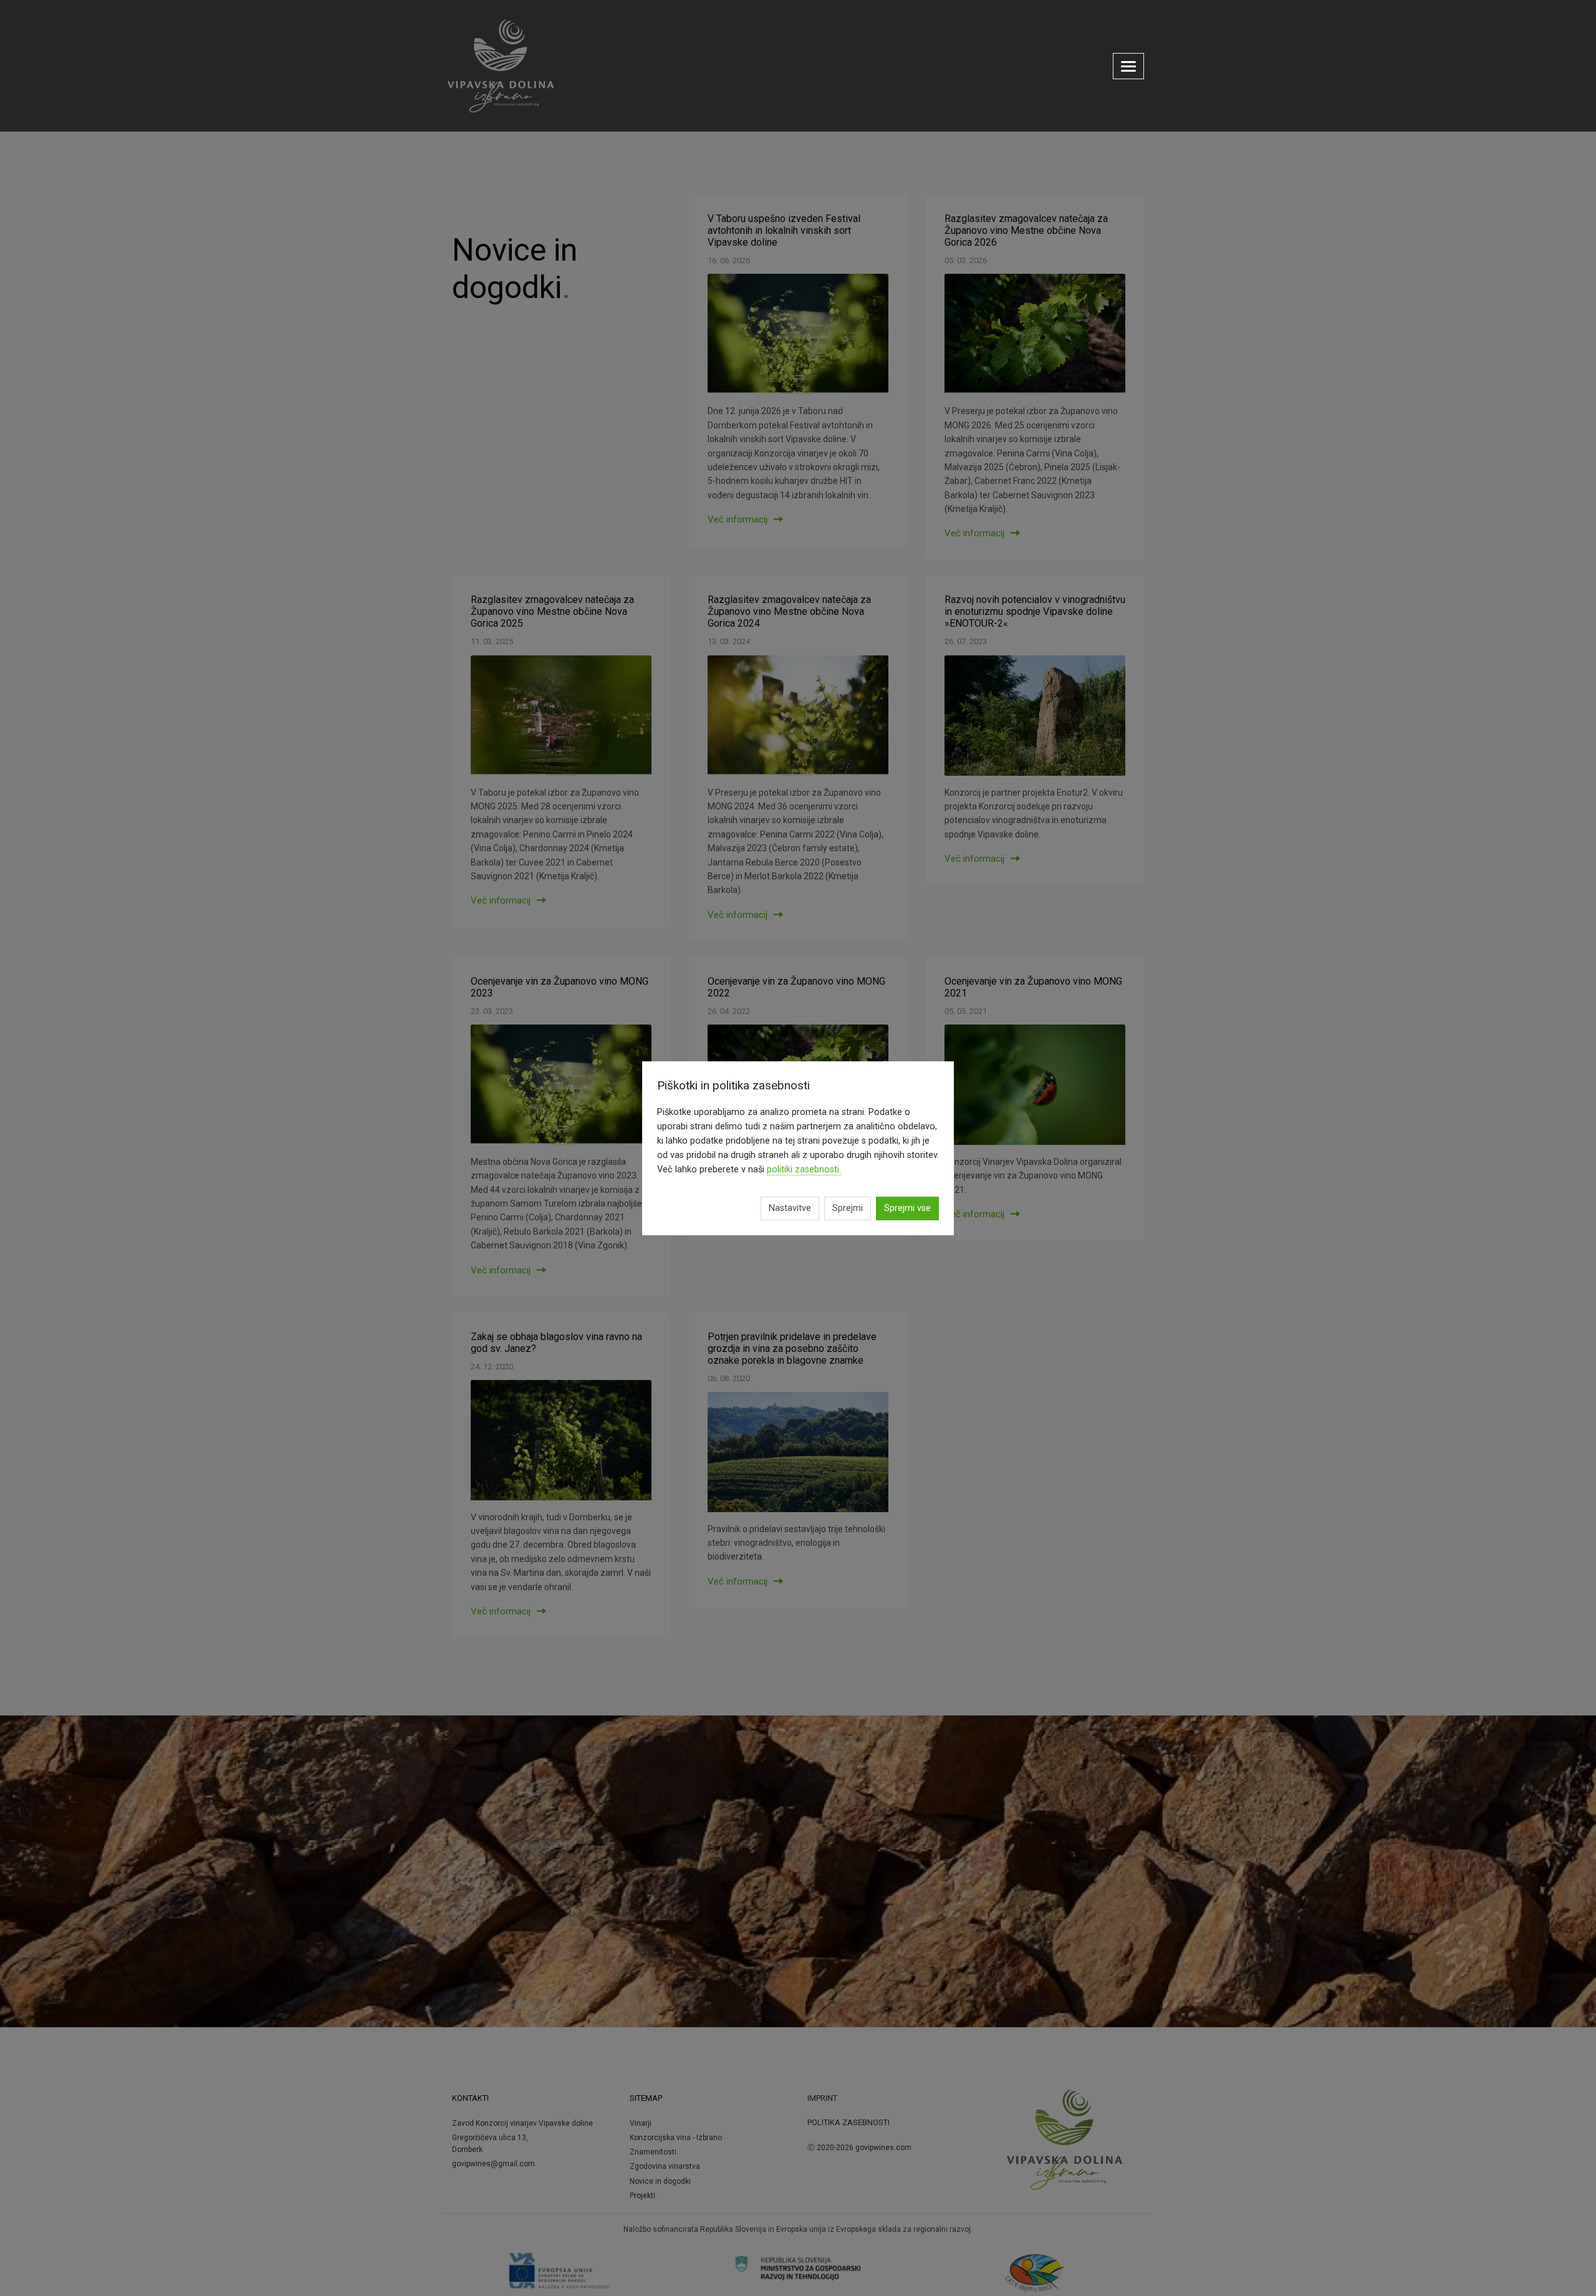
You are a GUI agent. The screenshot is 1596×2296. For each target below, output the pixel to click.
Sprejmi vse (907, 1208)
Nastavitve (790, 1208)
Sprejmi (848, 1208)
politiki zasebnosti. (804, 1170)
